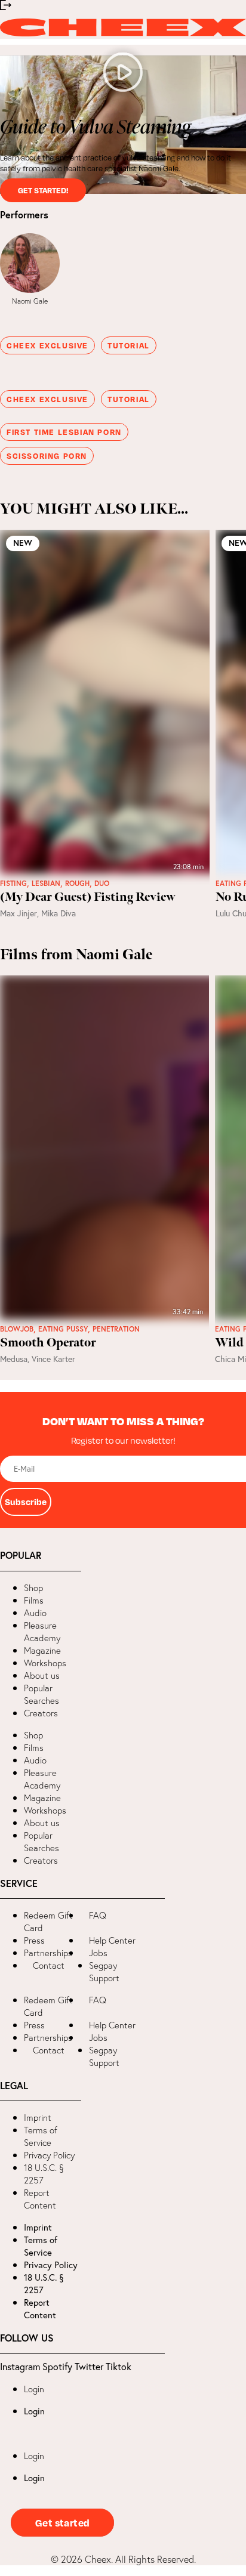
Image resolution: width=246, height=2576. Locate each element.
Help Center (112, 1940)
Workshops (45, 1663)
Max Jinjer (19, 913)
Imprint (38, 2118)
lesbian (46, 884)
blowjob (17, 1329)
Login (34, 2389)
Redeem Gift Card (48, 1922)
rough (77, 884)
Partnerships (48, 1953)
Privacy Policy (49, 2155)
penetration (116, 1329)
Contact (49, 1965)
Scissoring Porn (47, 456)
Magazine (42, 1650)
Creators (41, 1713)
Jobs (98, 1953)
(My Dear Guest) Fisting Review (88, 897)
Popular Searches (41, 1694)
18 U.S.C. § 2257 (44, 2174)
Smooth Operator (48, 1343)
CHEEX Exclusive (47, 345)
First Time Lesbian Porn (64, 432)
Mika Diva (59, 913)
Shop (33, 1588)
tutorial (129, 345)
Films (34, 1600)
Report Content (40, 2199)
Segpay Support (104, 1972)
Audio (35, 1613)
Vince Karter (53, 1359)
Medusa (14, 1359)
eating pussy (63, 1329)
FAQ (98, 1915)
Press (34, 1940)
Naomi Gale (30, 301)
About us (42, 1675)
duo (102, 884)
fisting (13, 884)
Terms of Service (41, 2136)
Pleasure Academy (42, 1632)
